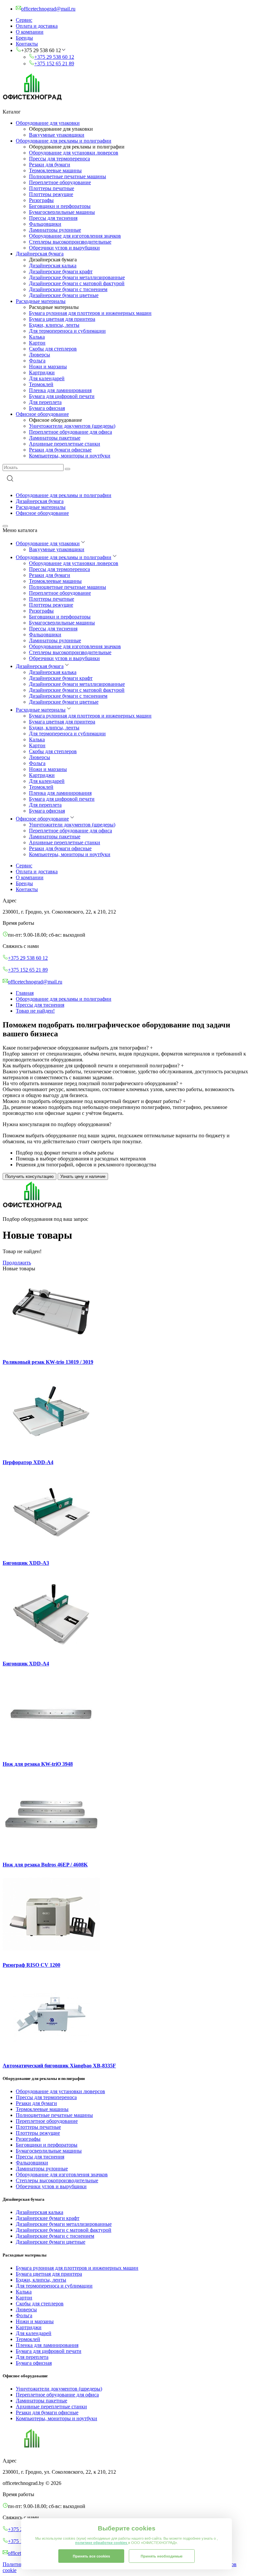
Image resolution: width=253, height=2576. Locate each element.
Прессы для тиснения (53, 218)
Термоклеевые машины (55, 170)
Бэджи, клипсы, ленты (54, 325)
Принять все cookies (91, 2556)
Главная (25, 993)
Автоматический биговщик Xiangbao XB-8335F (59, 2066)
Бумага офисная (47, 408)
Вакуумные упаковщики (57, 135)
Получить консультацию (29, 1176)
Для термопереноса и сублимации (67, 331)
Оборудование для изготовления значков (75, 236)
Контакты (27, 44)
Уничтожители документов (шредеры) (72, 426)
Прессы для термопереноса (59, 159)
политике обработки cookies (102, 2543)
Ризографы (41, 200)
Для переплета (45, 402)
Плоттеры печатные (52, 188)
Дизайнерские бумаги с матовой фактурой (77, 283)
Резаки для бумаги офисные (60, 450)
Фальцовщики (45, 224)
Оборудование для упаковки (48, 123)
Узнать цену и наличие (83, 1176)
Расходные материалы (41, 301)
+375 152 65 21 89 (54, 64)
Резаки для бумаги (50, 165)
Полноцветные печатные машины (68, 176)
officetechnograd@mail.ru (35, 982)
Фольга (37, 361)
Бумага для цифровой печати (62, 396)
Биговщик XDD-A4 (26, 1664)
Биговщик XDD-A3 (26, 1563)
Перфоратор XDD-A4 (28, 1462)
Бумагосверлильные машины (62, 212)
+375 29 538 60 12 (54, 57)
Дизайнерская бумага (40, 254)
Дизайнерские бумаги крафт (61, 271)
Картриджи (42, 372)
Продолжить (17, 1263)
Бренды (24, 38)
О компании (30, 32)
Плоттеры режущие (51, 194)
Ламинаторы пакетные (55, 438)
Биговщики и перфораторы (60, 206)
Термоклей (41, 384)
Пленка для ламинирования (60, 390)
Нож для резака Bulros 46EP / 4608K (45, 1865)
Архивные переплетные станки (65, 444)
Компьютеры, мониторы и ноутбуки (70, 456)
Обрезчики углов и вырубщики (64, 248)
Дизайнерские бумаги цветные (64, 295)
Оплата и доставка (37, 26)
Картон (37, 343)
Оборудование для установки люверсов (74, 153)
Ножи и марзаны (48, 367)
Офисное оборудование (42, 414)
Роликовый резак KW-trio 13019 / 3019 (48, 1362)
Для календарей (47, 378)
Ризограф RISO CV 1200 (31, 1965)
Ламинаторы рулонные (55, 230)
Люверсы (40, 355)
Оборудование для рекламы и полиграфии (64, 141)
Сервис (24, 20)
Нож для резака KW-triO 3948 (38, 1764)
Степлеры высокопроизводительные (70, 242)
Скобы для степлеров (53, 349)
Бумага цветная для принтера (62, 319)
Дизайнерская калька (53, 266)
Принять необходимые (162, 2556)
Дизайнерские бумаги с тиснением (68, 289)
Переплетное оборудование (60, 182)
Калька (37, 337)
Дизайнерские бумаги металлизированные (77, 277)
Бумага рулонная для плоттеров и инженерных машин (90, 313)
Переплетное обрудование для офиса (70, 432)
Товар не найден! (35, 1011)
